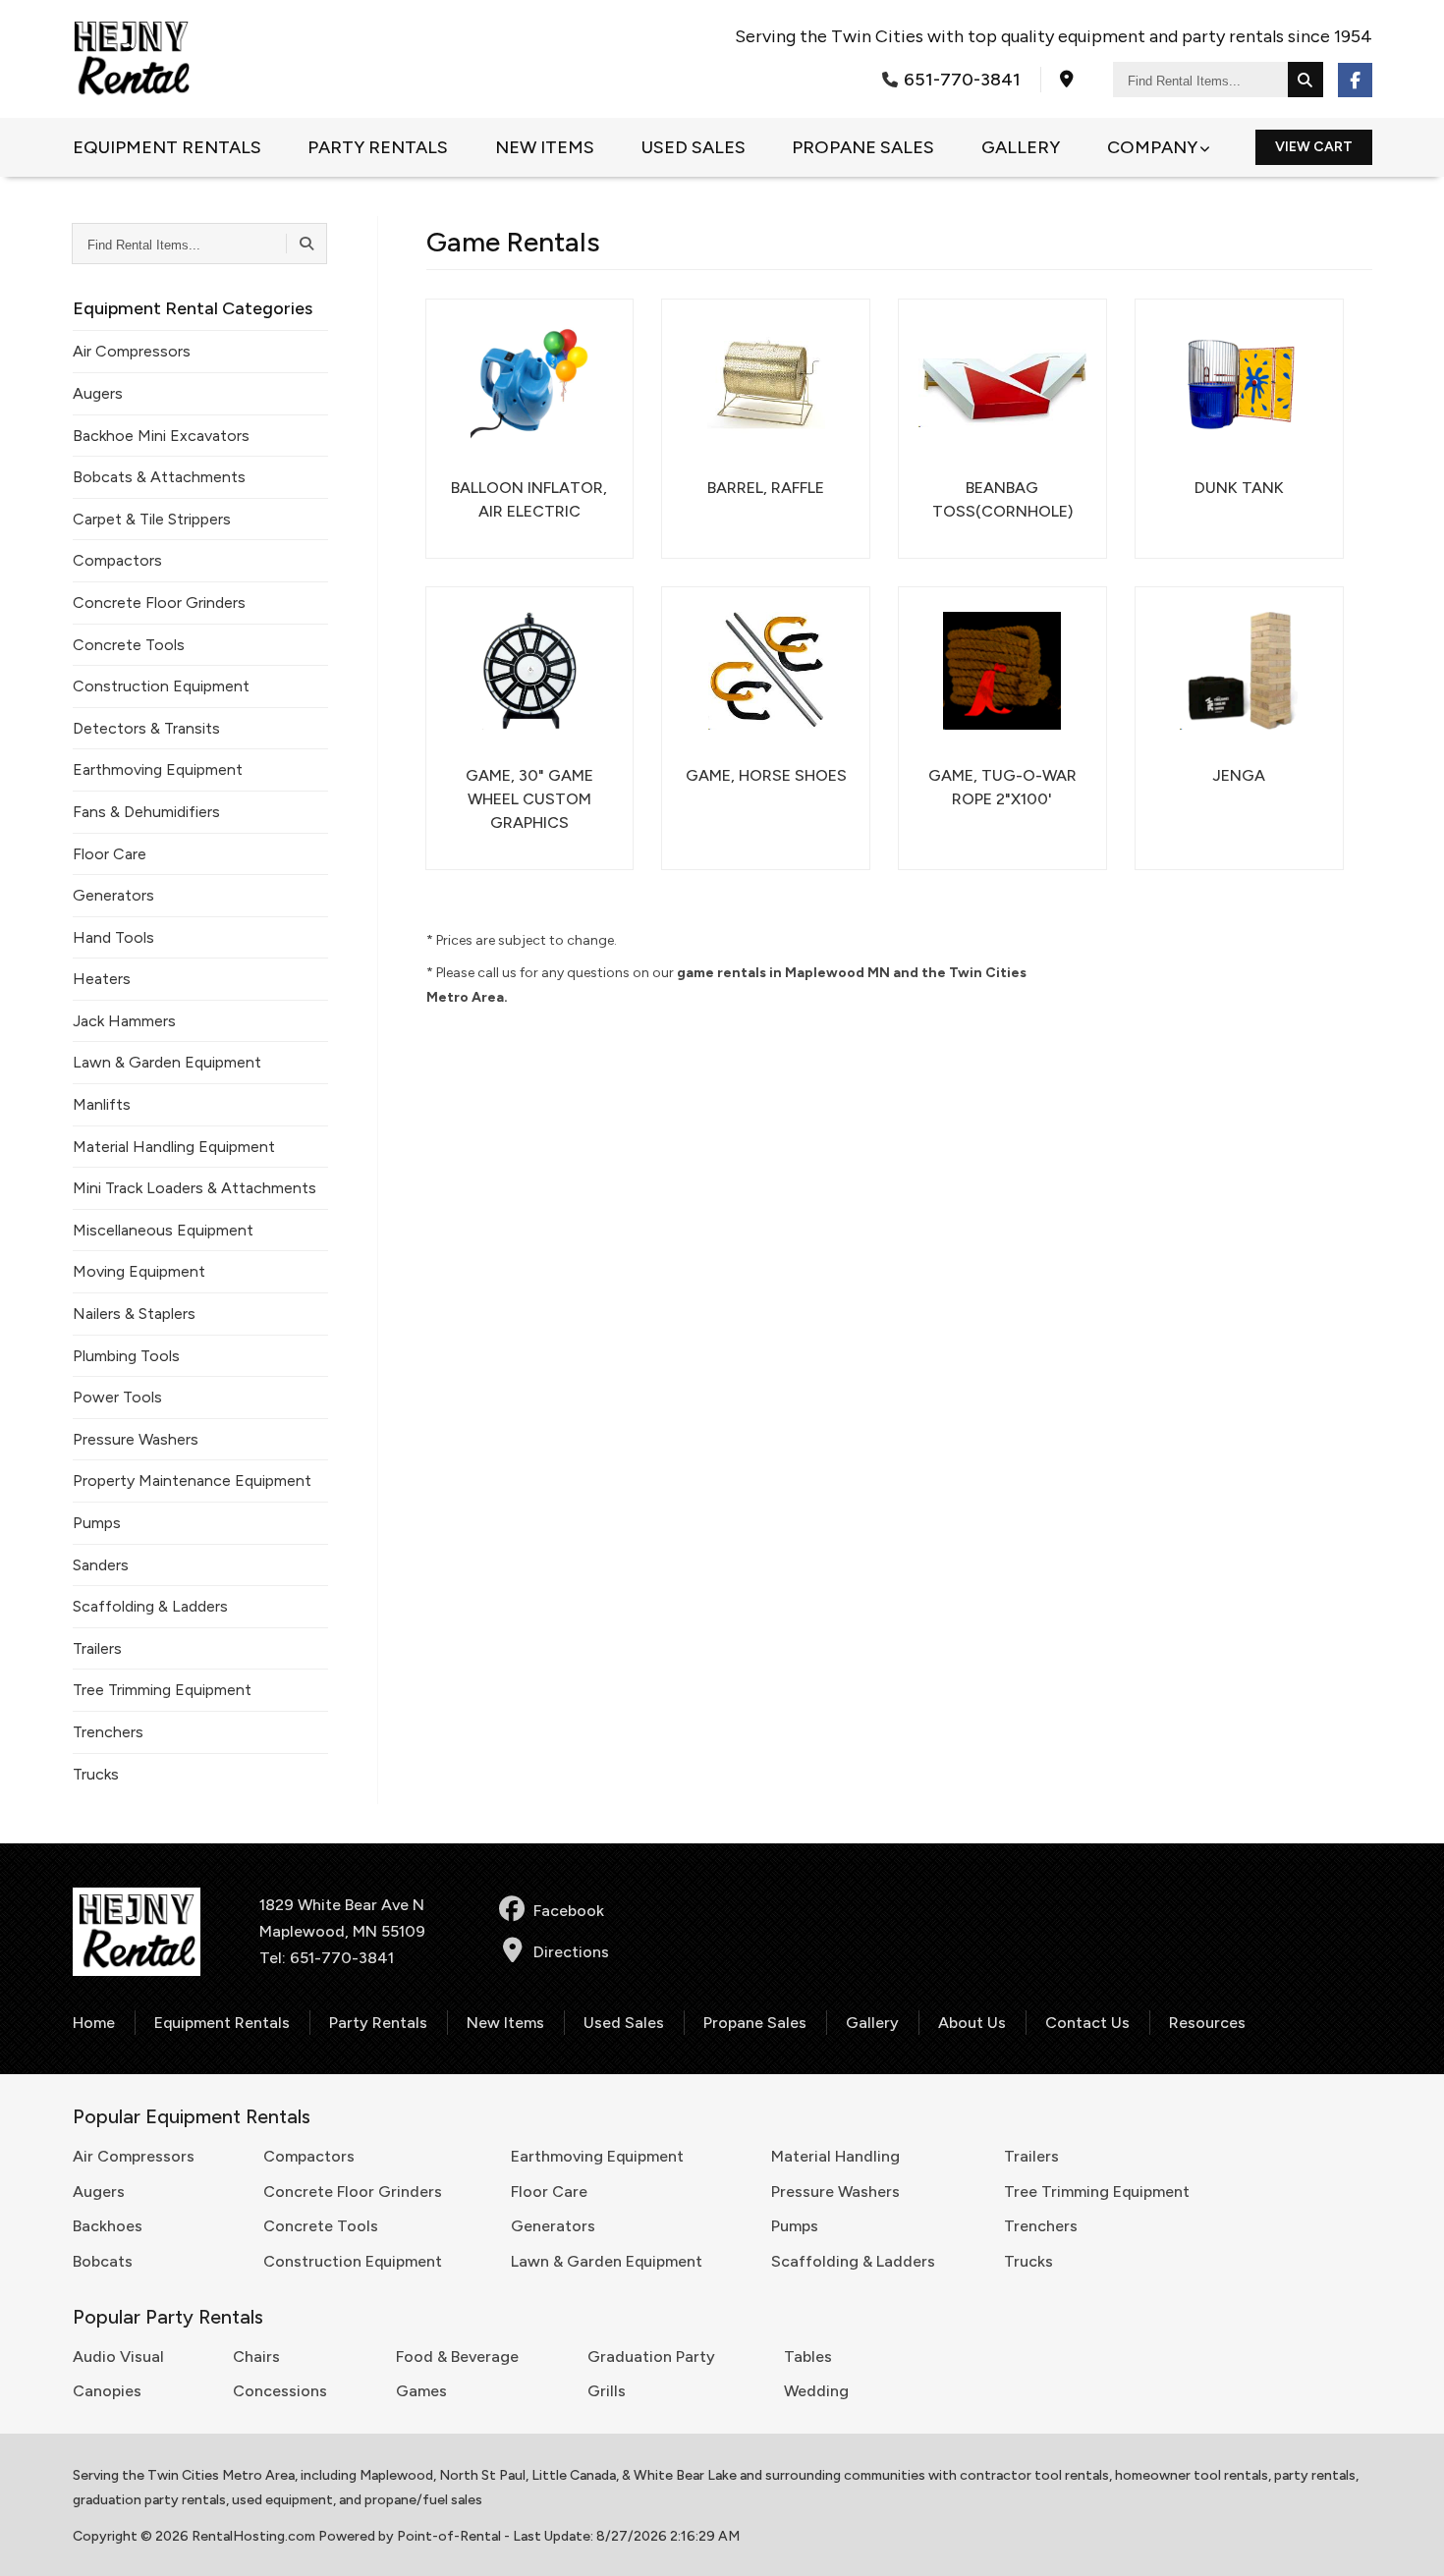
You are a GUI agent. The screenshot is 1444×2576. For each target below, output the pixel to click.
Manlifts (102, 1104)
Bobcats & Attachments (159, 477)
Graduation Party (651, 2357)
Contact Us (1087, 2023)
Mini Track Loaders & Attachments (194, 1188)
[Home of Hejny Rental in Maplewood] (132, 59)
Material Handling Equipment (174, 1147)
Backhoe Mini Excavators (161, 436)
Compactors (117, 560)
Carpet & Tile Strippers (152, 519)
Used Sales (694, 147)
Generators (113, 895)
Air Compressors (132, 351)
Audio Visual (118, 2357)
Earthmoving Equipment (158, 769)
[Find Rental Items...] (1305, 80)
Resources (1207, 2023)
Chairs (256, 2357)
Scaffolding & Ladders (150, 1606)
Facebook (569, 1911)
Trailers (97, 1648)
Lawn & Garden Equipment (167, 1062)
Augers (98, 393)
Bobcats (103, 2261)
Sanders (101, 1565)
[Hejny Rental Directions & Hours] (1067, 80)
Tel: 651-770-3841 (327, 1958)
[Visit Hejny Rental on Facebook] (1355, 80)
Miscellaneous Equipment (163, 1230)
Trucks (96, 1774)
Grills (607, 2391)
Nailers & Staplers (134, 1314)
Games (421, 2391)
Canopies (107, 2391)
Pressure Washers (136, 1439)
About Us (972, 2023)
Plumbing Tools (126, 1356)
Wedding (816, 2391)
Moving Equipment (139, 1271)
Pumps (97, 1523)
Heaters (102, 979)
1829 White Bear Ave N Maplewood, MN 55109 (342, 1918)
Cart (1314, 147)
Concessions (280, 2391)
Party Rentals (378, 147)
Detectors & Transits (146, 728)
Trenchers (108, 1732)
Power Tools (117, 1397)
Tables (808, 2357)
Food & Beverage (457, 2357)
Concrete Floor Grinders (159, 603)
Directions (571, 1952)
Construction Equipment (161, 686)
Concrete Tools (129, 645)
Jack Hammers (124, 1021)
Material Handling (835, 2156)
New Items (545, 147)
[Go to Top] (1407, 2541)
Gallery (1021, 147)
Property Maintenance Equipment (192, 1480)
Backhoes (108, 2226)
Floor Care (110, 854)
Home (94, 2023)
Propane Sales (863, 147)
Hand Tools (113, 937)
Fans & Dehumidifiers (146, 812)
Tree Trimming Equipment (162, 1690)
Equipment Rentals (167, 147)
